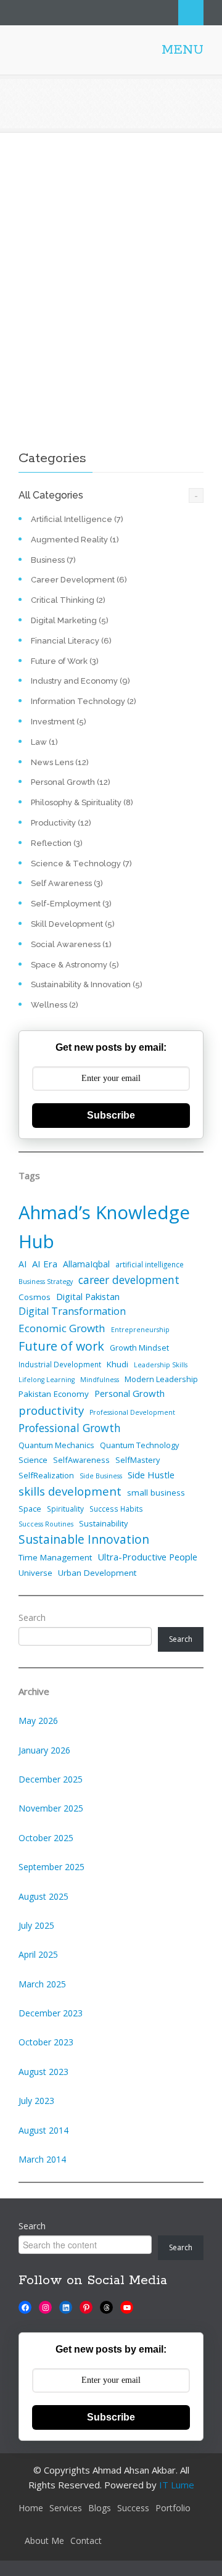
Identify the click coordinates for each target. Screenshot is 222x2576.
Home (31, 2508)
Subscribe (111, 1115)
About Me (44, 2541)
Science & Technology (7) (81, 863)
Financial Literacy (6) (71, 641)
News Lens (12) (60, 762)
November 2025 (51, 1808)
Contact (86, 2541)
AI (23, 1264)
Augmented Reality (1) (75, 540)
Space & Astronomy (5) (75, 965)
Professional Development (132, 1412)
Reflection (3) (57, 843)
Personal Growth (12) (71, 782)
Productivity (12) (61, 823)
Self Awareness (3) (67, 883)
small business (156, 1493)
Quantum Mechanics (56, 1445)
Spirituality (65, 1509)
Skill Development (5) (73, 924)
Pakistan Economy (54, 1394)
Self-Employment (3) (71, 904)
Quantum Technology (139, 1445)
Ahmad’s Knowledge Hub (104, 1227)
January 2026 (44, 1750)
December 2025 (51, 1779)
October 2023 (46, 2042)
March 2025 (42, 1984)
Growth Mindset (139, 1348)
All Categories (51, 495)
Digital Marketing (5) (70, 620)
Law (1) (44, 742)
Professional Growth (70, 1428)
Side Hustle (151, 1475)
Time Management (55, 1557)
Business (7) (53, 560)
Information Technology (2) (84, 701)
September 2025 (51, 1867)
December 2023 (51, 2013)
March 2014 (42, 2159)
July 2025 (36, 1925)
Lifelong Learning (47, 1380)
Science (33, 1460)
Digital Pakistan (88, 1296)
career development (129, 1280)
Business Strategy (46, 1282)
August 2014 (43, 2130)
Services (66, 2508)
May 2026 (38, 1721)
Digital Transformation (72, 1311)
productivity (51, 1410)
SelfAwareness (81, 1460)
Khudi (117, 1364)
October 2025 (46, 1838)
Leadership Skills (161, 1365)
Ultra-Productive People (147, 1557)
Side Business (101, 1476)
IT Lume (177, 2485)
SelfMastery (138, 1460)
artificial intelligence (150, 1264)
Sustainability (103, 1523)
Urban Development (97, 1573)
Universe (35, 1573)
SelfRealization (46, 1475)
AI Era (45, 1264)
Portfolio (173, 2508)
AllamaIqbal (86, 1264)
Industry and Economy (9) (80, 681)
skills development (70, 1491)
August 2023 (43, 2072)
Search (191, 13)
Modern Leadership (161, 1379)
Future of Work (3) (65, 661)
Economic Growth (62, 1328)
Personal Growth (129, 1393)
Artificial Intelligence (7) (77, 519)
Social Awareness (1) (71, 944)
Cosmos (35, 1297)
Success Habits (116, 1509)
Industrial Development (60, 1364)
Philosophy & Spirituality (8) (82, 802)
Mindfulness (100, 1380)
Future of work (61, 1346)
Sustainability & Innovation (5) (87, 984)
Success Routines (46, 1524)
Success (133, 2508)
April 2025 (38, 1954)
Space (30, 1509)
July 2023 (36, 2101)
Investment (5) (59, 722)
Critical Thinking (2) (68, 600)
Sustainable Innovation (84, 1539)
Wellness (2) (55, 1005)
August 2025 (43, 1896)
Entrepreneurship (140, 1330)
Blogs (100, 2508)
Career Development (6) (79, 580)
